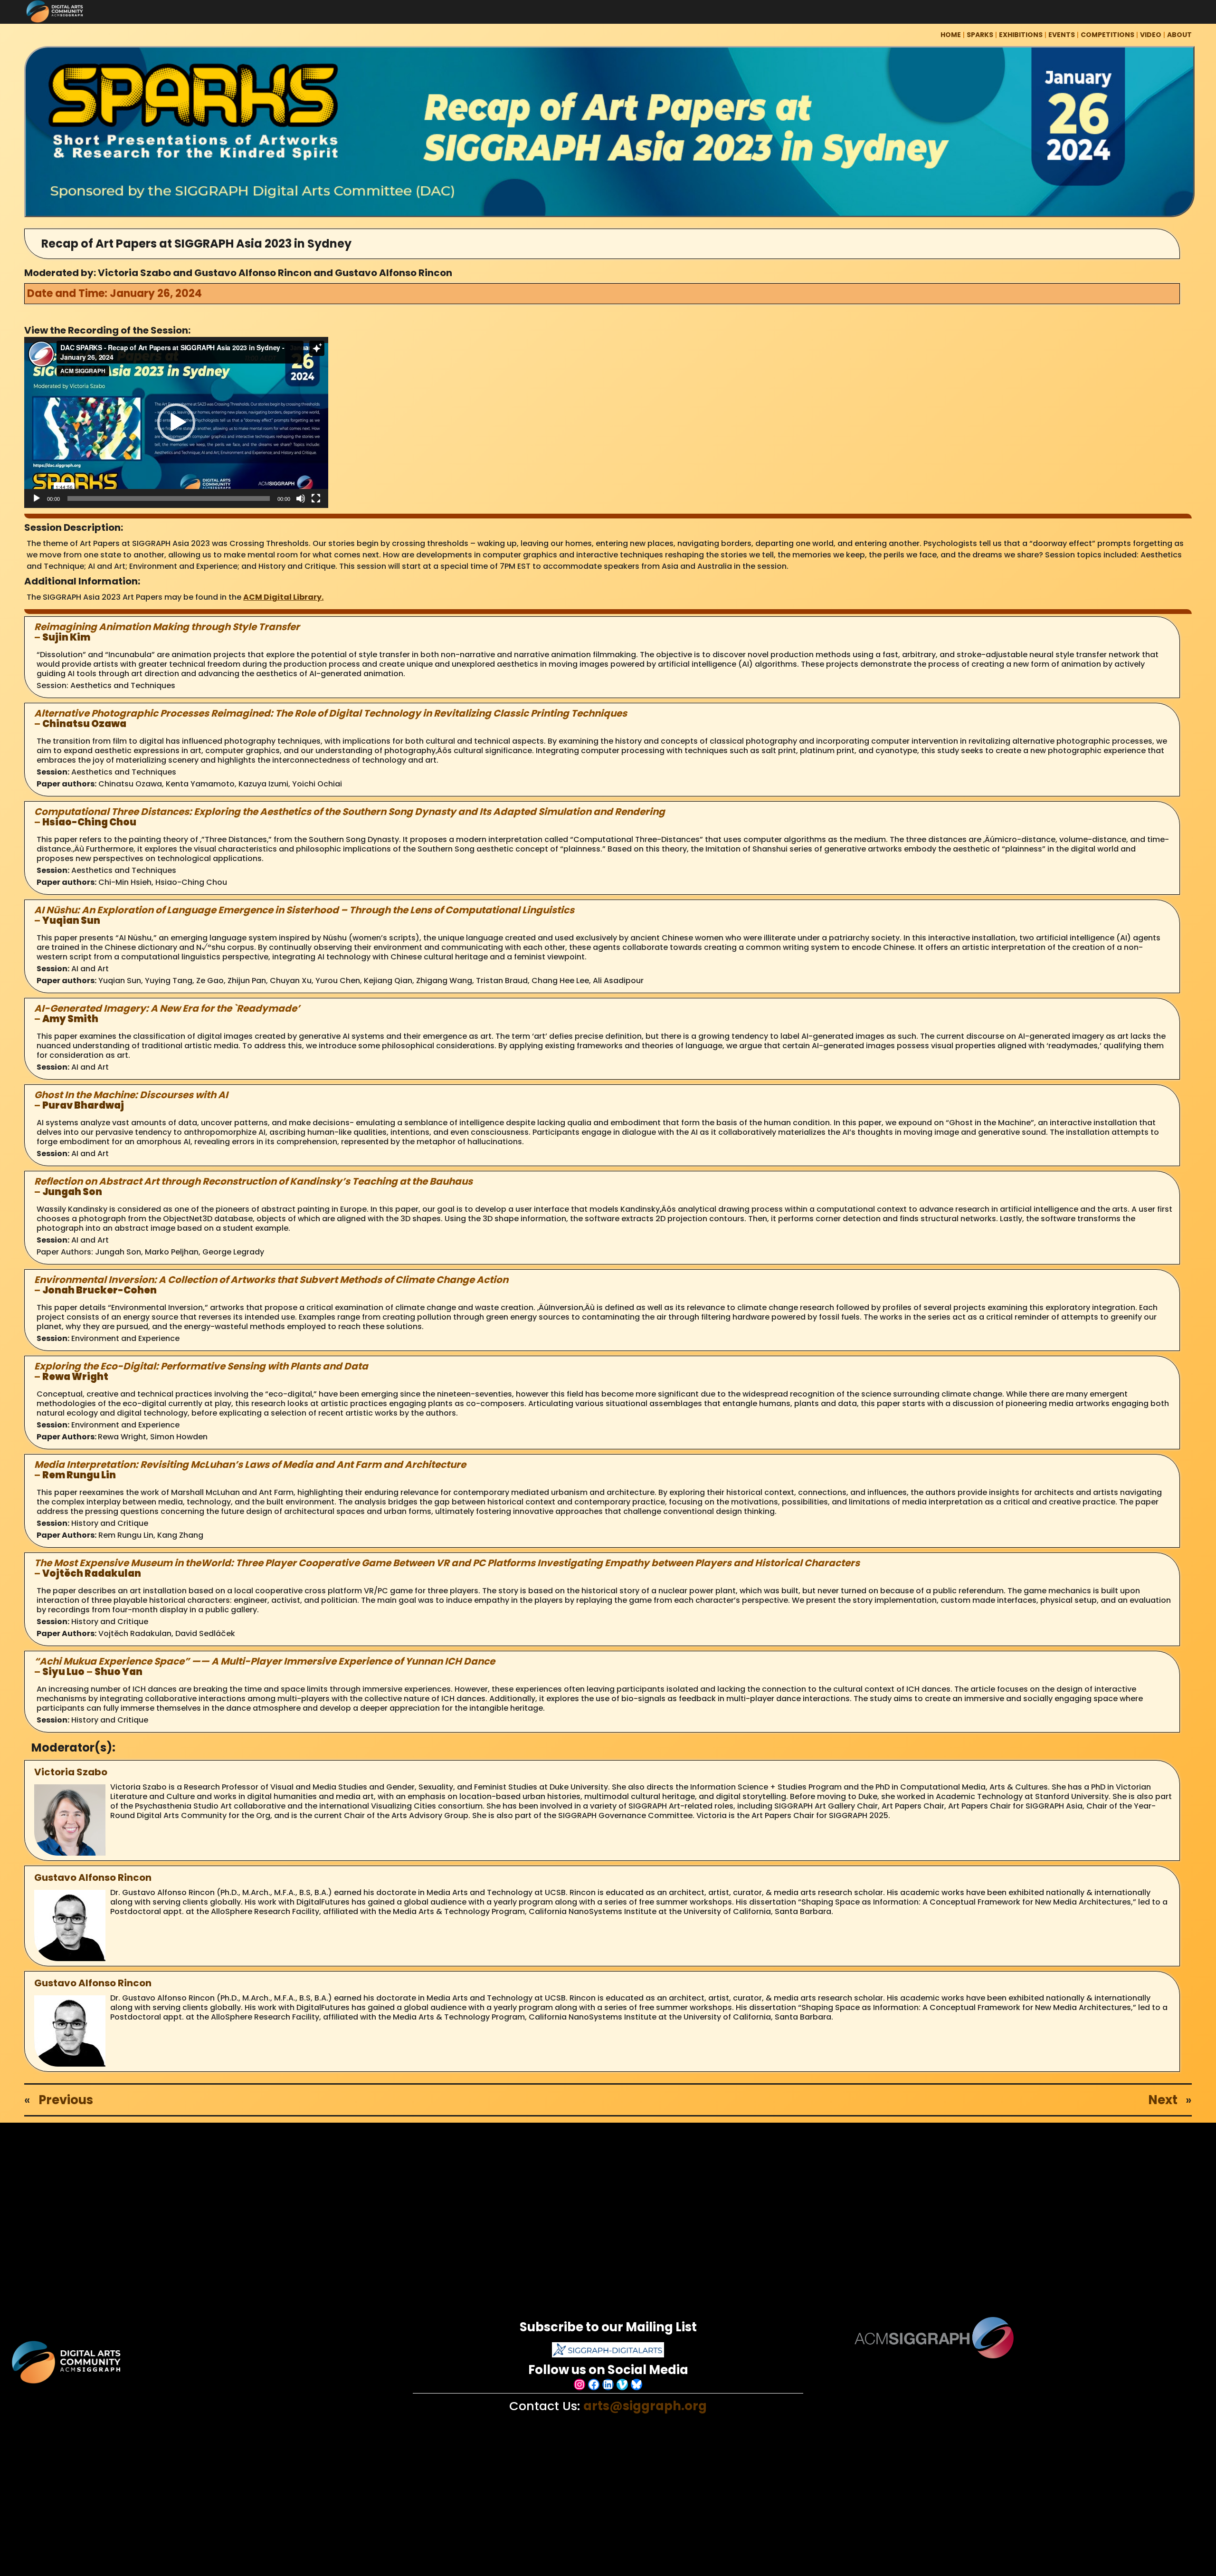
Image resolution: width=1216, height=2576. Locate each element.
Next (1163, 2100)
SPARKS (980, 35)
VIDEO (1151, 35)
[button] (176, 422)
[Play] (37, 498)
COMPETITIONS (1107, 35)
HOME (951, 35)
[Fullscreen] (316, 498)
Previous (66, 2100)
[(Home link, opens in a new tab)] (67, 2362)
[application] (176, 422)
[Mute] (301, 498)
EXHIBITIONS (1021, 35)
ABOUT (1179, 35)
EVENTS (1062, 35)
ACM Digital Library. (283, 597)
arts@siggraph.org (645, 2406)
